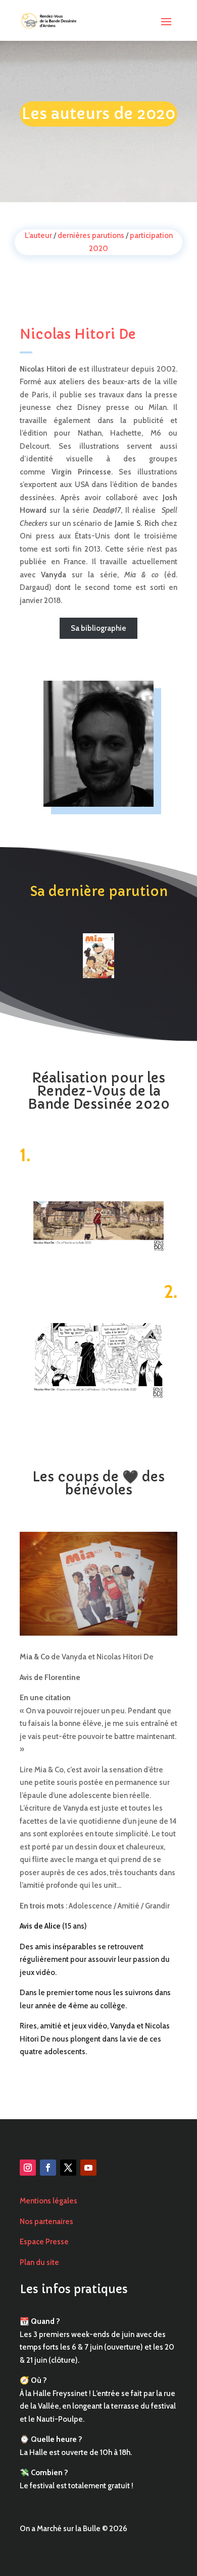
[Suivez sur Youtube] (88, 2168)
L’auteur (38, 235)
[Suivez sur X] (68, 2168)
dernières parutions (91, 235)
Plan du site (39, 2262)
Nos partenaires (46, 2222)
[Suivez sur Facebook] (48, 2168)
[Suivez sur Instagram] (28, 2168)
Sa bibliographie (98, 628)
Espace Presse (44, 2242)
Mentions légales (48, 2201)
